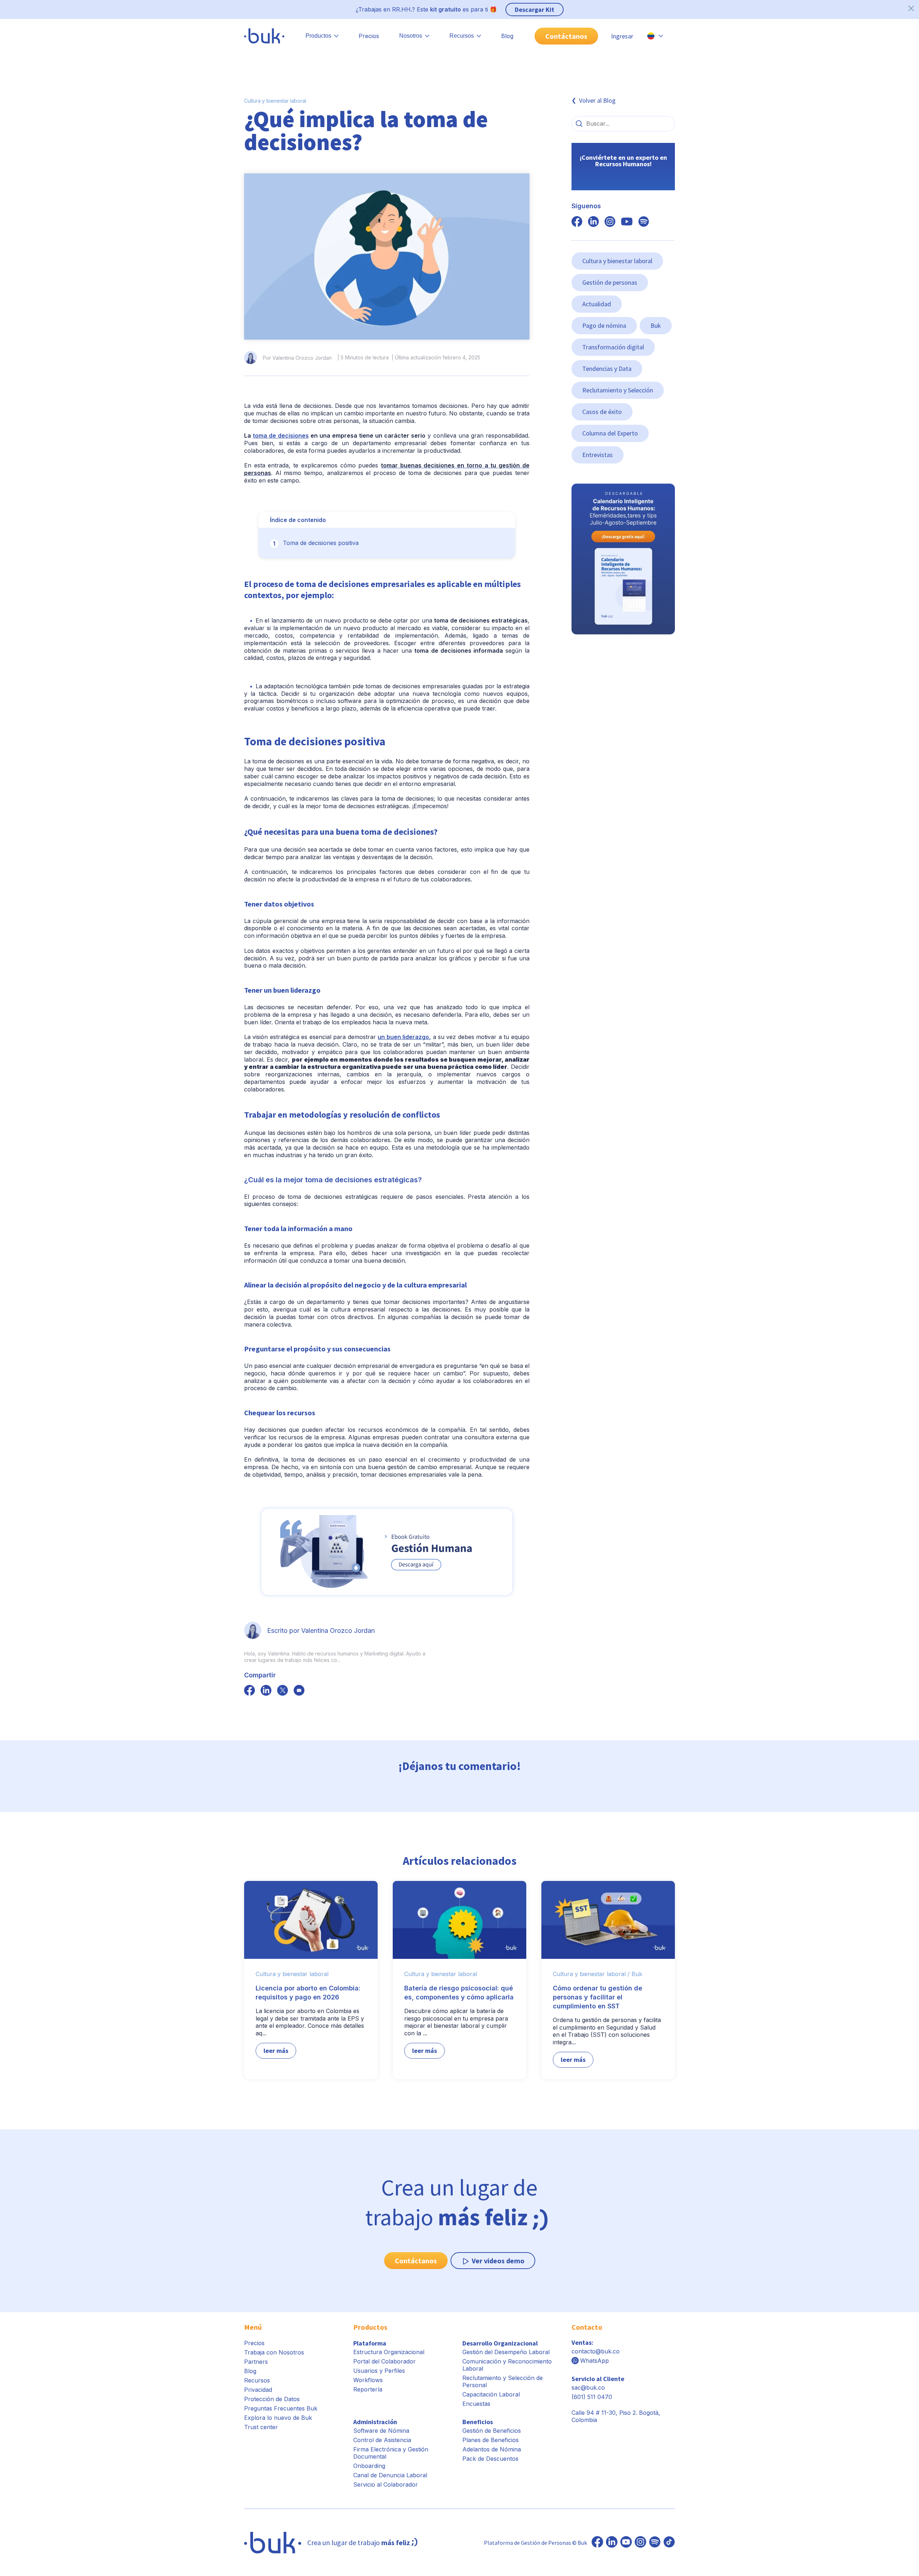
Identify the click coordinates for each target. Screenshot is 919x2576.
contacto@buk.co (596, 2351)
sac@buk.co (588, 2388)
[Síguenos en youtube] (627, 222)
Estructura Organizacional (389, 2352)
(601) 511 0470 (592, 2397)
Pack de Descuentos (490, 2459)
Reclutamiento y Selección (618, 390)
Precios (369, 36)
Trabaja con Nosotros (274, 2352)
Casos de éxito (602, 412)
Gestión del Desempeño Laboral (506, 2352)
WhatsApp (594, 2361)
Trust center (261, 2427)
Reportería (368, 2389)
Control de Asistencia (382, 2440)
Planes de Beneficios (491, 2440)
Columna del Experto (610, 433)
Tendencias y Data (607, 369)
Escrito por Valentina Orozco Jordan (321, 1631)
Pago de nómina (604, 325)
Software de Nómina (381, 2431)
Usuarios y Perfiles (379, 2371)
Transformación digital (613, 347)
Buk (656, 325)
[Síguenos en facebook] (249, 1691)
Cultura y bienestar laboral (275, 101)
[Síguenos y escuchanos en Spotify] (644, 222)
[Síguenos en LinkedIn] (612, 2543)
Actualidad (597, 304)
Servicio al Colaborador (386, 2484)
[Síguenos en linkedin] (593, 222)
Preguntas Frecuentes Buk (281, 2408)
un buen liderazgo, (404, 1037)
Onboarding (369, 2466)
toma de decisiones (281, 435)
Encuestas (476, 2404)
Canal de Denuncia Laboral (390, 2475)
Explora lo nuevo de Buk (278, 2418)
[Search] (579, 124)
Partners (256, 2362)
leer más (276, 2051)
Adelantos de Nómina (492, 2449)
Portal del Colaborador (384, 2361)
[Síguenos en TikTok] (669, 2543)
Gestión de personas (610, 282)
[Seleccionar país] (655, 36)
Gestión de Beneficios (492, 2431)
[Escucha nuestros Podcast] (655, 2543)
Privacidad (258, 2390)
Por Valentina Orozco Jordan (297, 358)
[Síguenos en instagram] (610, 222)
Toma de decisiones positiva (321, 543)
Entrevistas (598, 455)
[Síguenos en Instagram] (640, 2543)
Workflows (368, 2380)
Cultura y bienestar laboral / (591, 1974)
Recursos (257, 2380)
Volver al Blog (597, 100)
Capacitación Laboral (491, 2394)
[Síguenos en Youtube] (626, 2543)
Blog (507, 36)
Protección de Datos (272, 2399)
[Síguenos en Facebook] (597, 2543)
